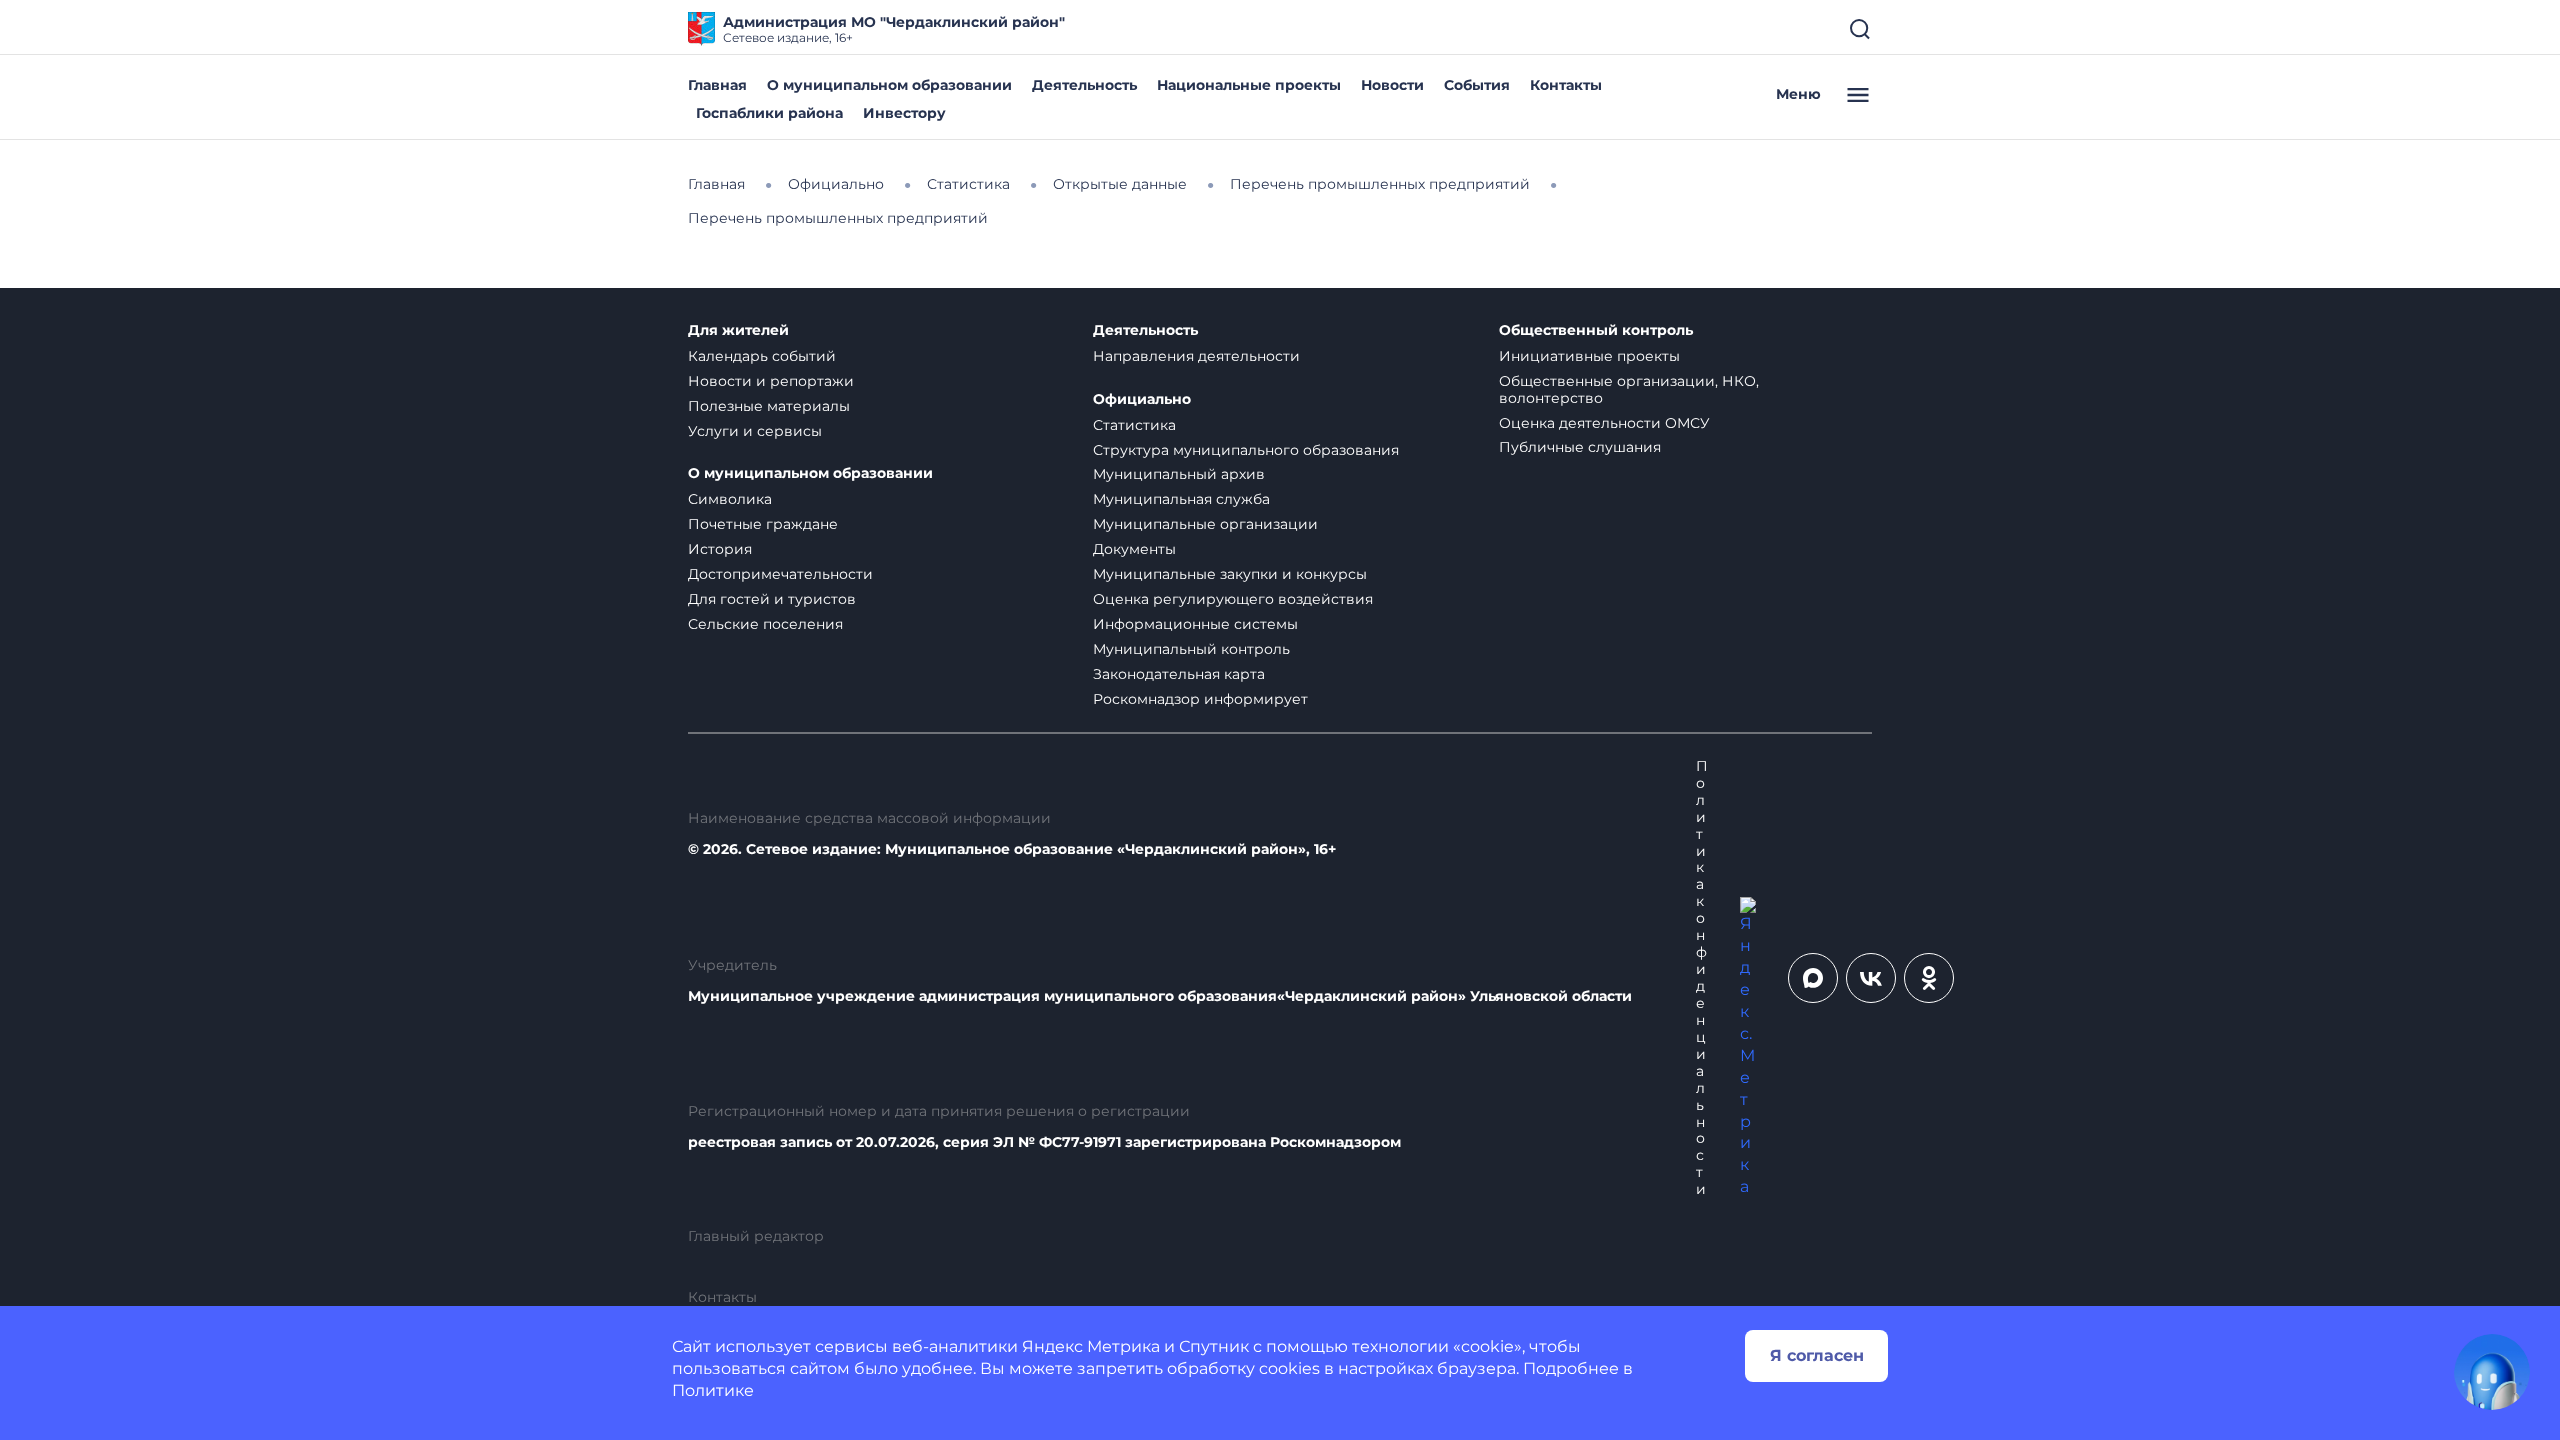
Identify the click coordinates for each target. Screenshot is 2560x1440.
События (1477, 85)
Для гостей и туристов (772, 599)
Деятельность (1084, 85)
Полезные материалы (769, 406)
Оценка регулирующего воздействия (1233, 599)
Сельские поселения (765, 624)
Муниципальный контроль (1191, 649)
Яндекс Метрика (1091, 1346)
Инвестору (904, 113)
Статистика (1134, 425)
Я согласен (1817, 1355)
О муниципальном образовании (889, 85)
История (720, 549)
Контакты (1566, 85)
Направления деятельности (1196, 356)
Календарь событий (762, 356)
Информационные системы (1195, 624)
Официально (1142, 399)
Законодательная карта (1179, 674)
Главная (717, 85)
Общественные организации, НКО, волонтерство (1629, 389)
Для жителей (738, 330)
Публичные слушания (1580, 447)
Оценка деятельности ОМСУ (1604, 423)
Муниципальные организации (1205, 524)
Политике (713, 1390)
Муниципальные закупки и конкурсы (1230, 574)
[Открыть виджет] (2492, 1372)
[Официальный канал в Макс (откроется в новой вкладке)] (1813, 978)
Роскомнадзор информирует (1200, 699)
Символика (730, 499)
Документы (1134, 549)
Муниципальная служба (1181, 499)
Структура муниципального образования (1246, 450)
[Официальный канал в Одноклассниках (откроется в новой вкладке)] (1929, 978)
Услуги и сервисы (755, 431)
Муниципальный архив (1179, 474)
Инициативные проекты (1589, 356)
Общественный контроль (1596, 330)
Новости (1392, 85)
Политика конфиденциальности (1702, 978)
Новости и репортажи (771, 381)
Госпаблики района (769, 113)
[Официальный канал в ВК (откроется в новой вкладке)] (1871, 978)
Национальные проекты (1249, 85)
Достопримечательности (780, 574)
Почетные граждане (763, 524)
